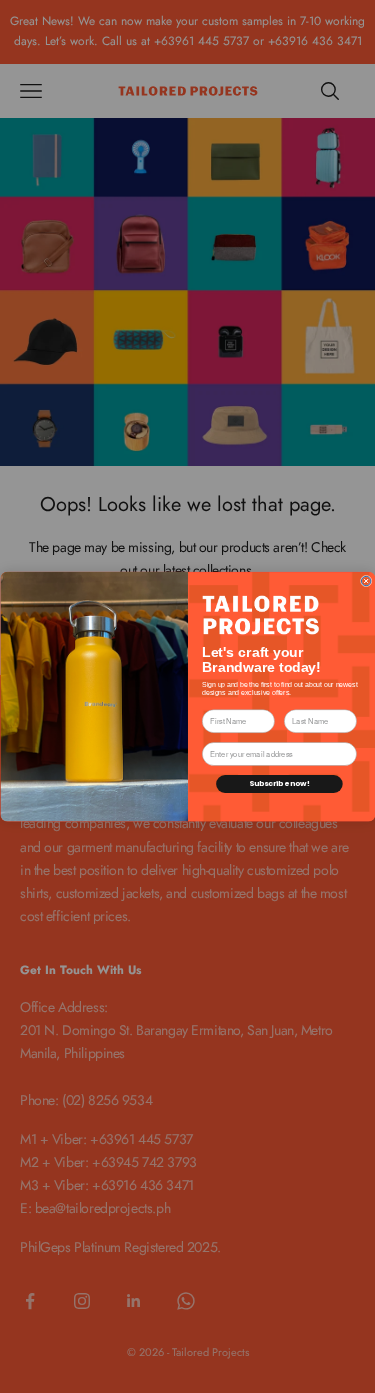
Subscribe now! (278, 783)
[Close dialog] (365, 580)
